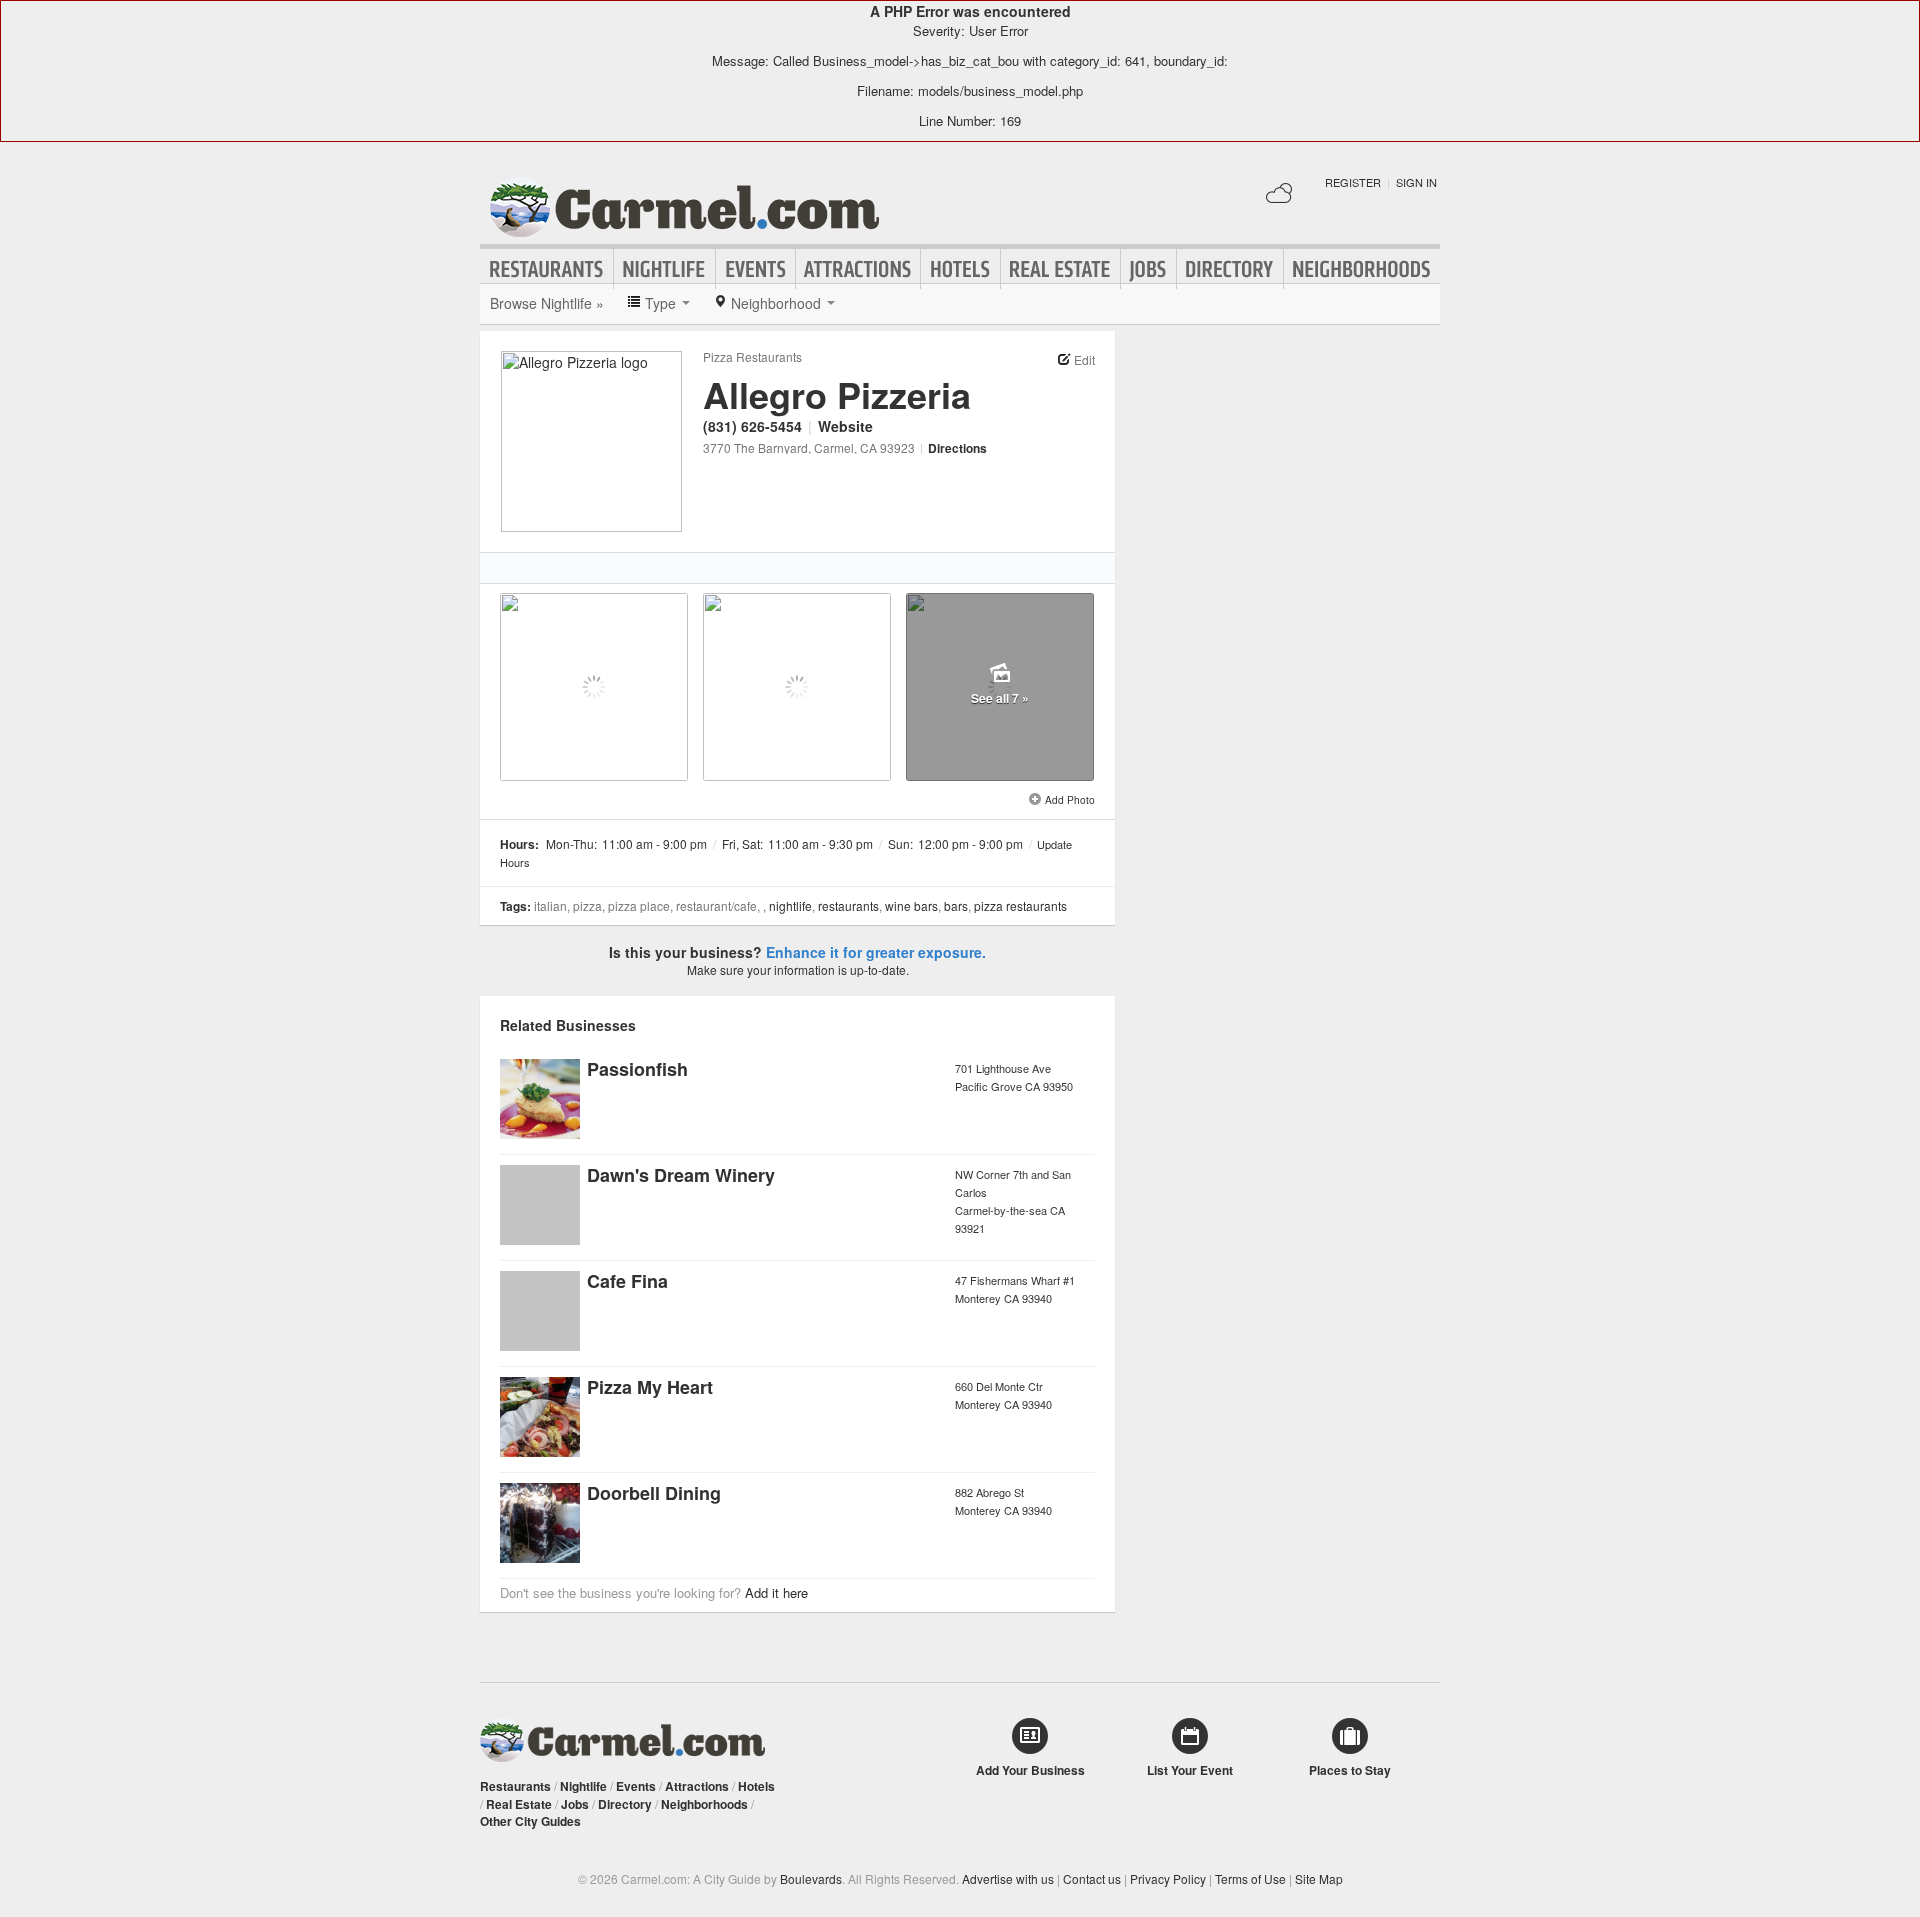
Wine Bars (911, 905)
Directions (957, 448)
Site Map (1319, 1878)
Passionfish (637, 1069)
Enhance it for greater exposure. (876, 952)
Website (845, 426)
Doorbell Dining (654, 1493)
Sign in (1416, 182)
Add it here (776, 1592)
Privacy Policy (1168, 1878)
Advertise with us (1008, 1878)
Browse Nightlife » (547, 303)
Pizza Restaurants (752, 356)
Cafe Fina (627, 1281)
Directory (1230, 269)
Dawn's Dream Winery (681, 1175)
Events (755, 269)
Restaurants (547, 269)
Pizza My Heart (650, 1387)
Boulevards (811, 1878)
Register (1353, 182)
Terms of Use (1250, 1878)
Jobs (1148, 269)
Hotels (960, 269)
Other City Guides (530, 1821)
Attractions (858, 269)
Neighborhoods (1362, 269)
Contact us (1092, 1878)
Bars (956, 905)
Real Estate (1060, 269)
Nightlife (664, 269)
